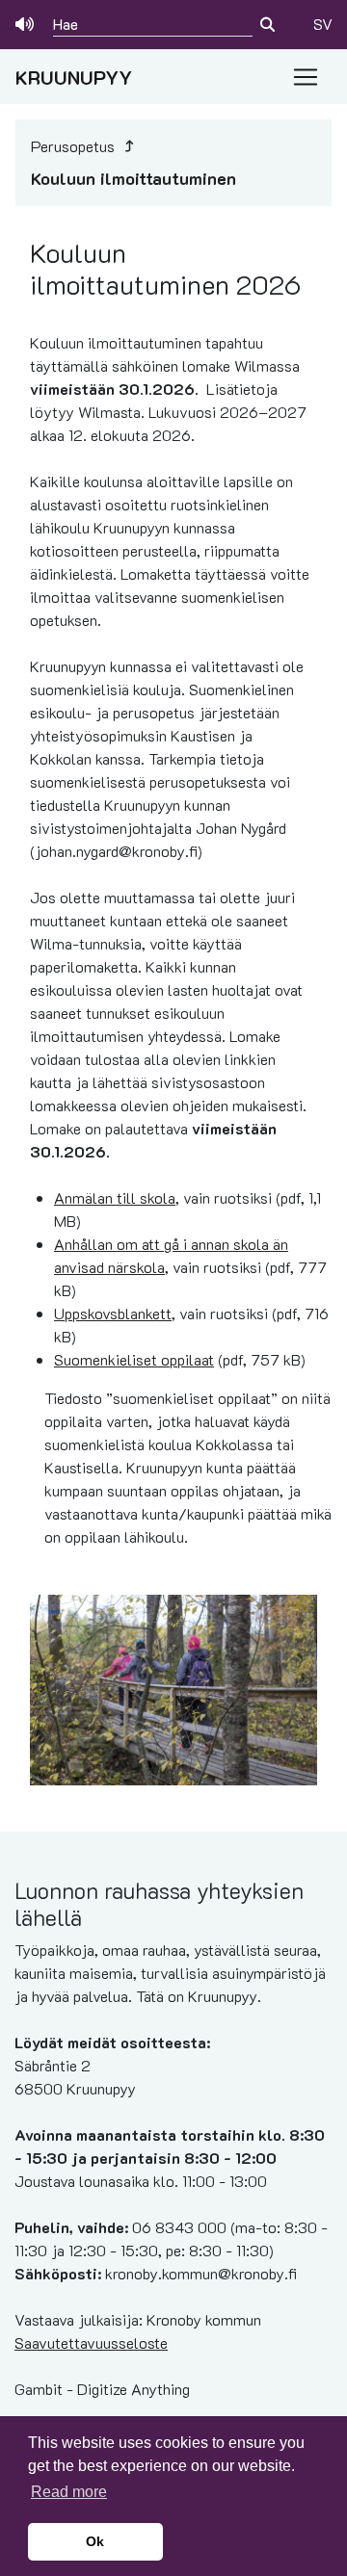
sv (323, 24)
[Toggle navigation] (306, 77)
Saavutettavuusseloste (91, 2342)
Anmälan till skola (115, 1197)
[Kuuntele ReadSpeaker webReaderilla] (26, 24)
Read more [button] (69, 2492)
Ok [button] (95, 2541)
